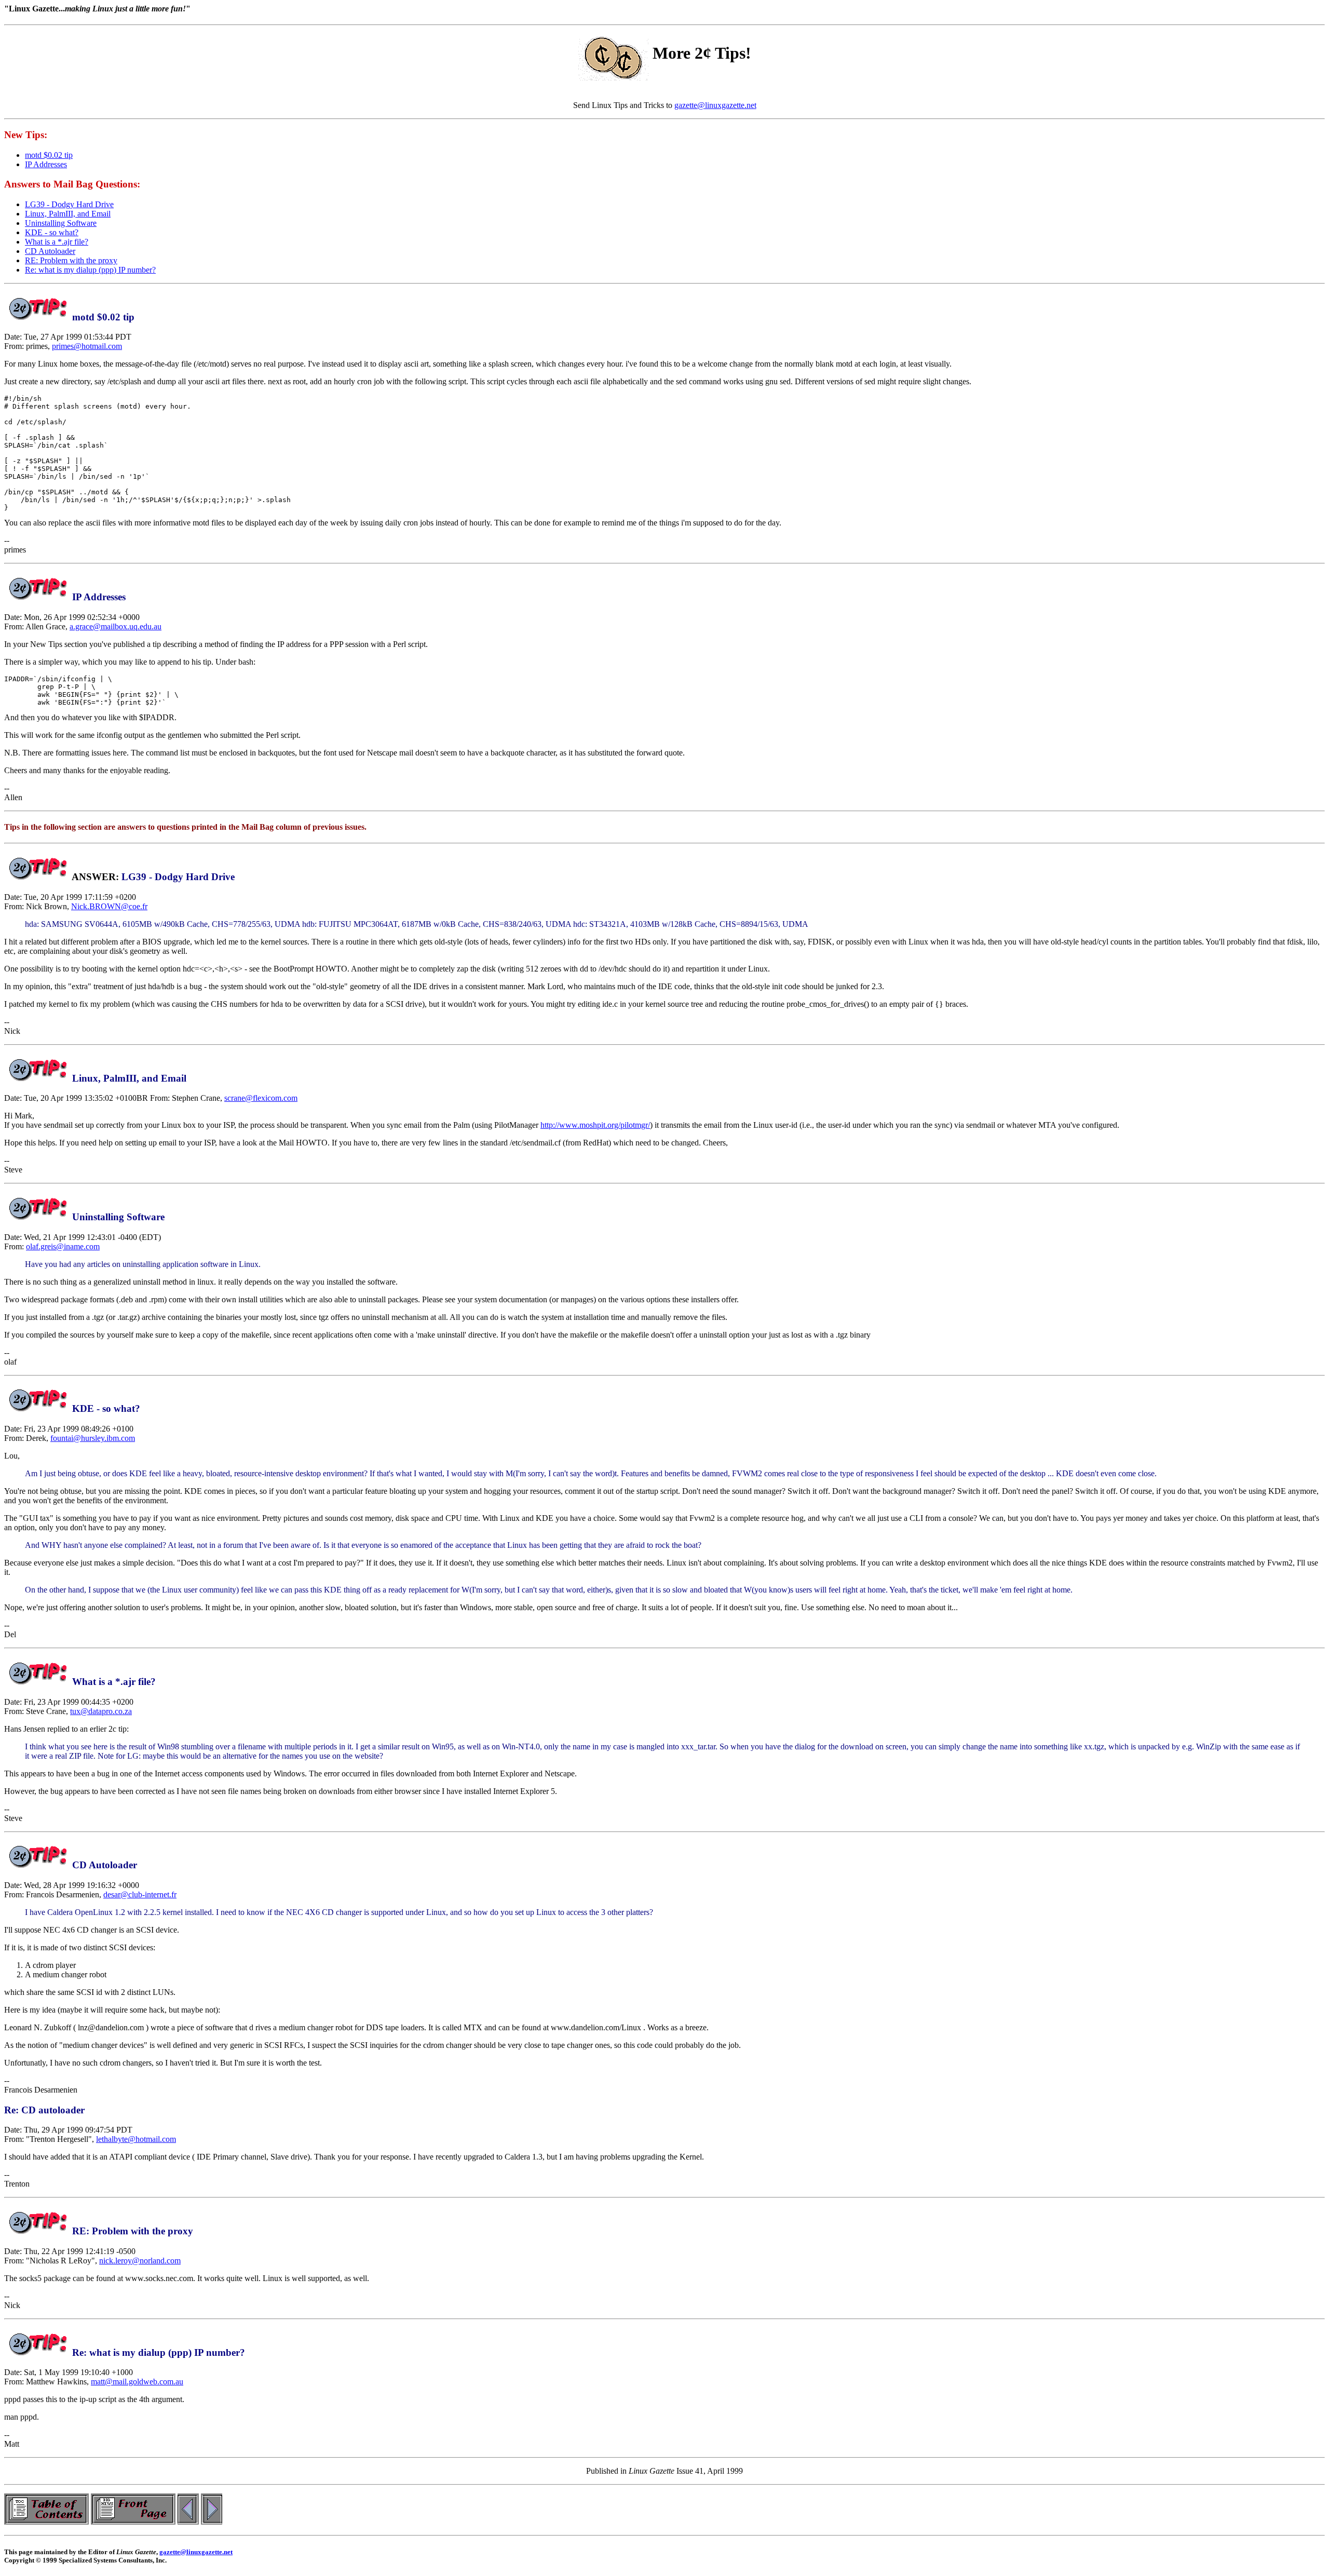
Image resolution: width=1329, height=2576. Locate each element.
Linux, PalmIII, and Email (68, 214)
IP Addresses (46, 164)
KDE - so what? (52, 232)
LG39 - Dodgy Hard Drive (69, 204)
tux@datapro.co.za (101, 1711)
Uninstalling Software (61, 223)
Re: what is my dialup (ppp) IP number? (90, 270)
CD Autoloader (50, 251)
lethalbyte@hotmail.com (136, 2139)
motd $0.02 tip (49, 155)
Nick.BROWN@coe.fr (109, 906)
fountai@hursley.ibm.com (93, 1438)
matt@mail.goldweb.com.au (137, 2382)
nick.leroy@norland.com (140, 2261)
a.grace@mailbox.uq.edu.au (116, 626)
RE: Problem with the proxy (71, 260)
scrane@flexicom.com (261, 1098)
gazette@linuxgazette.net (715, 105)
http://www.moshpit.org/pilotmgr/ (595, 1125)
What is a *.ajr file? (57, 242)
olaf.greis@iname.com (63, 1246)
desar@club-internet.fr (140, 1894)
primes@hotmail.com (87, 346)
